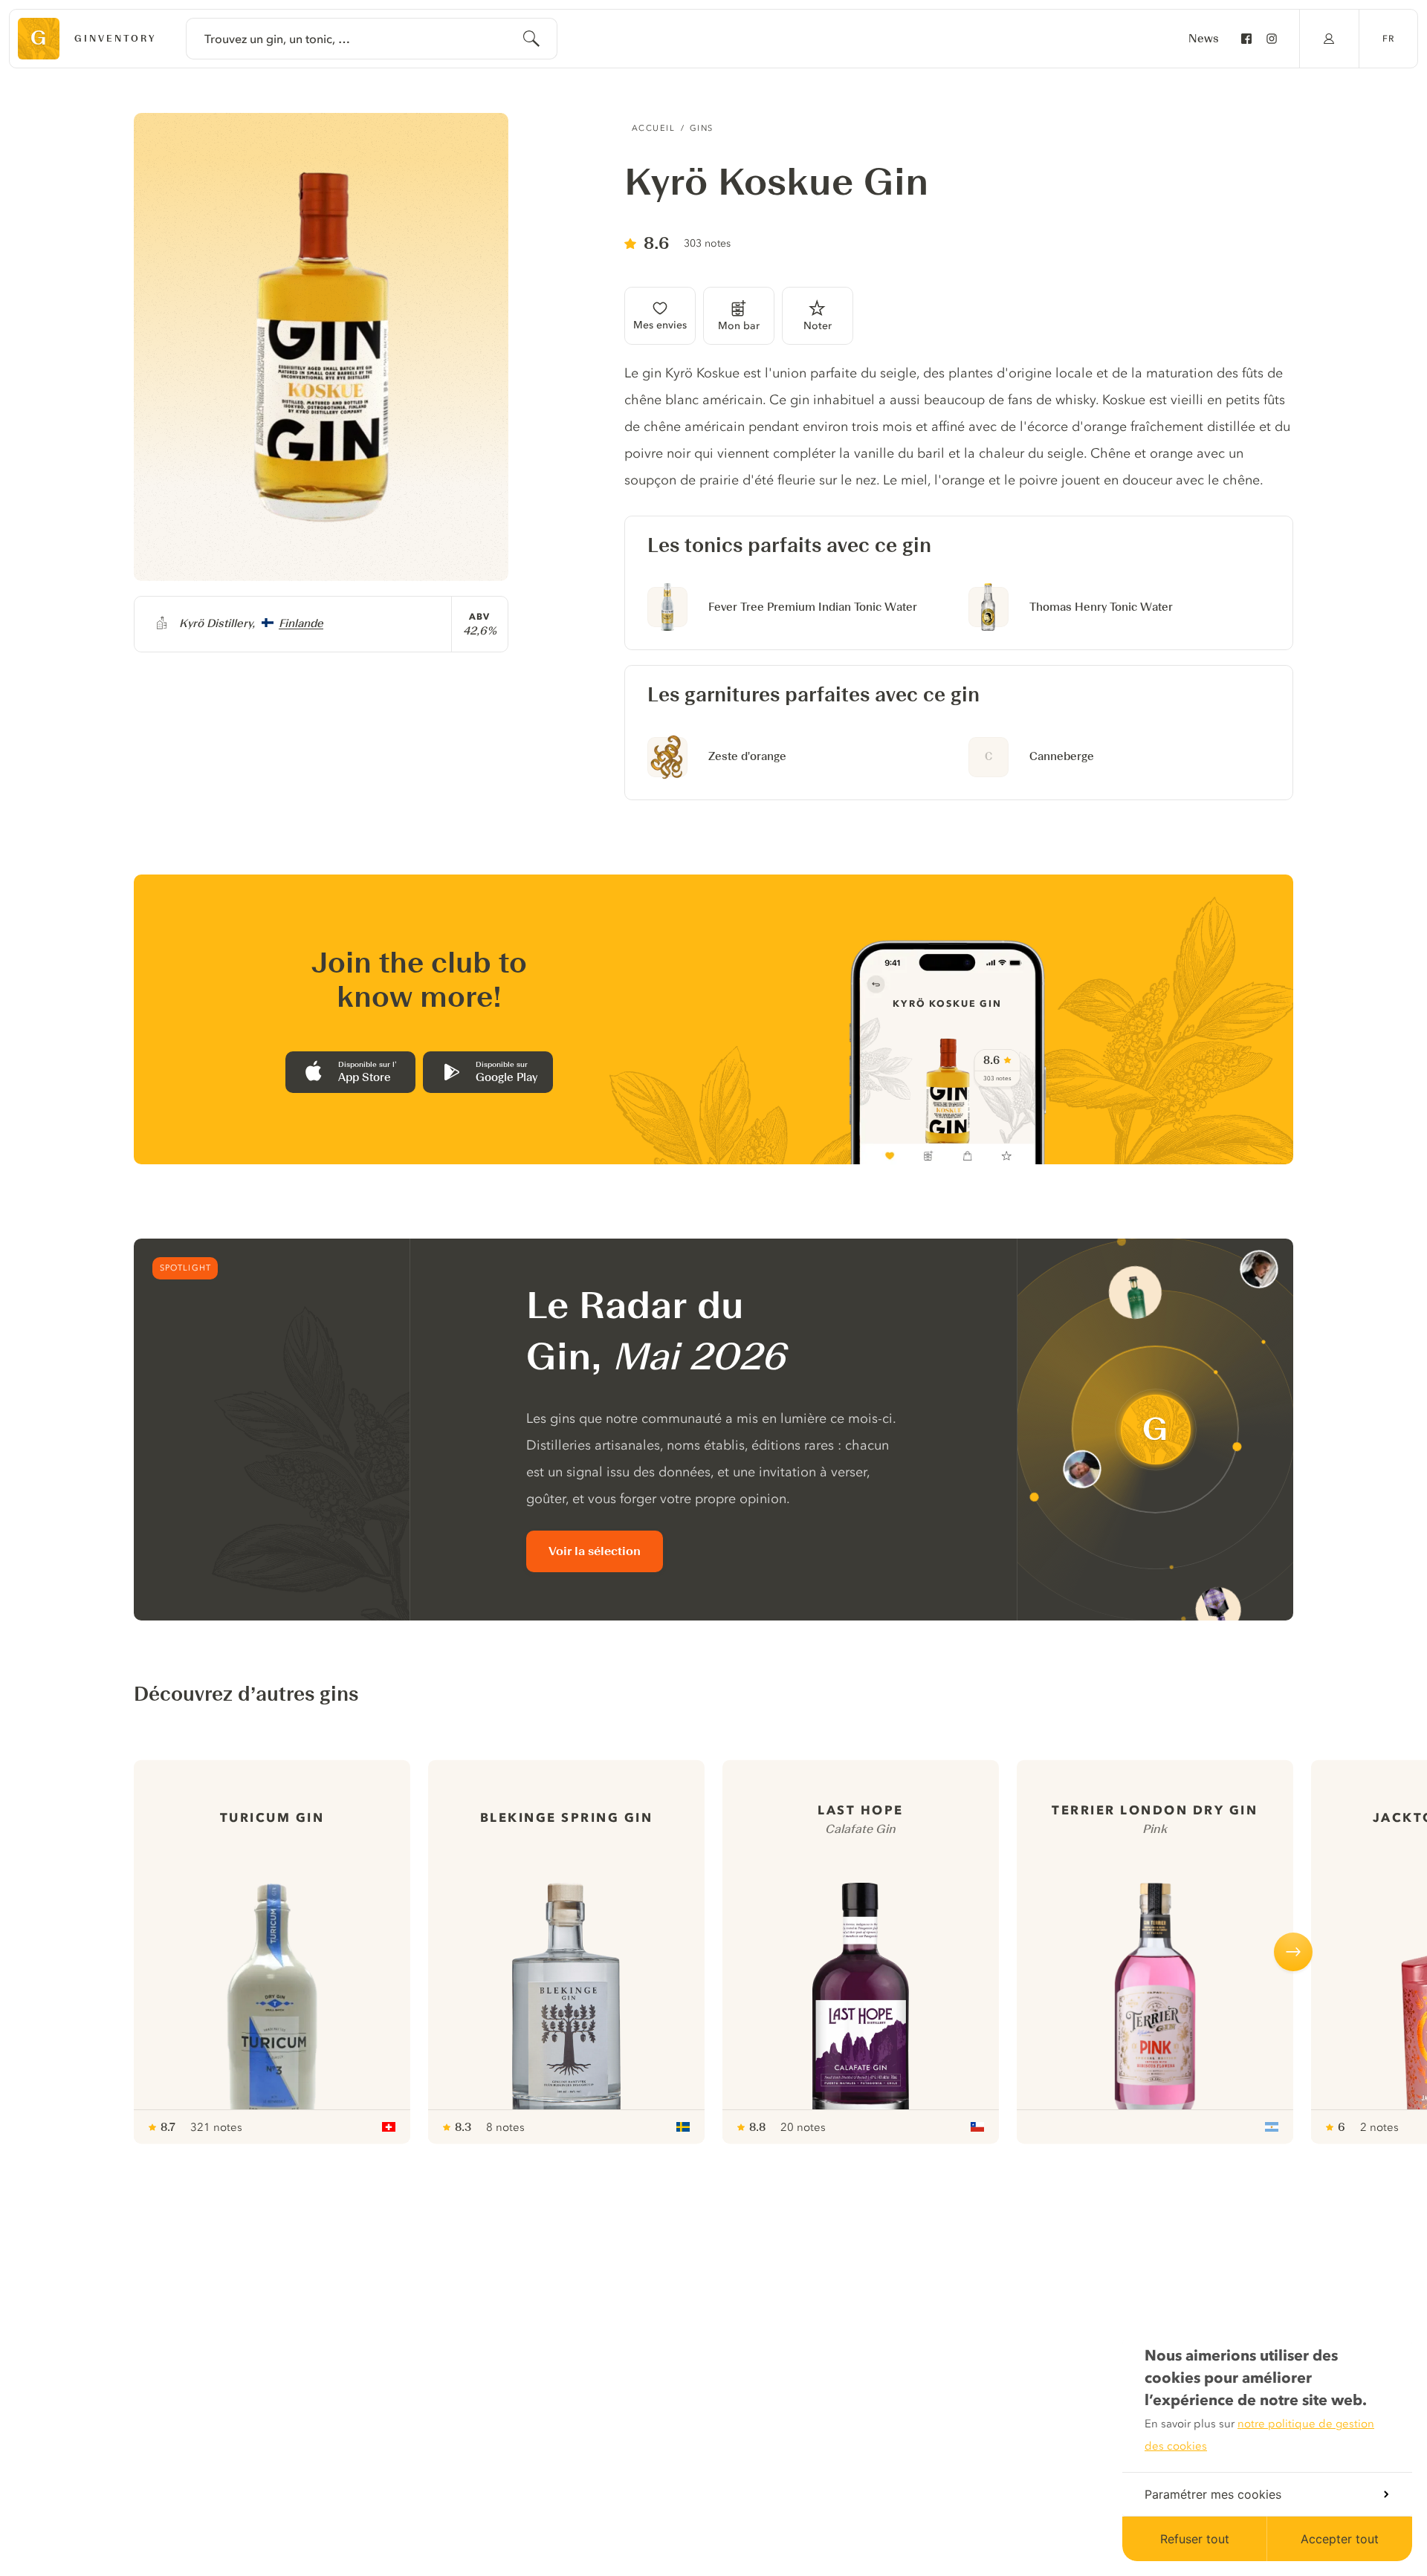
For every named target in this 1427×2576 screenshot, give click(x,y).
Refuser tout (1195, 2539)
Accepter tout (1340, 2539)
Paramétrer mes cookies (1213, 2494)
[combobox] (372, 39)
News (1204, 39)
